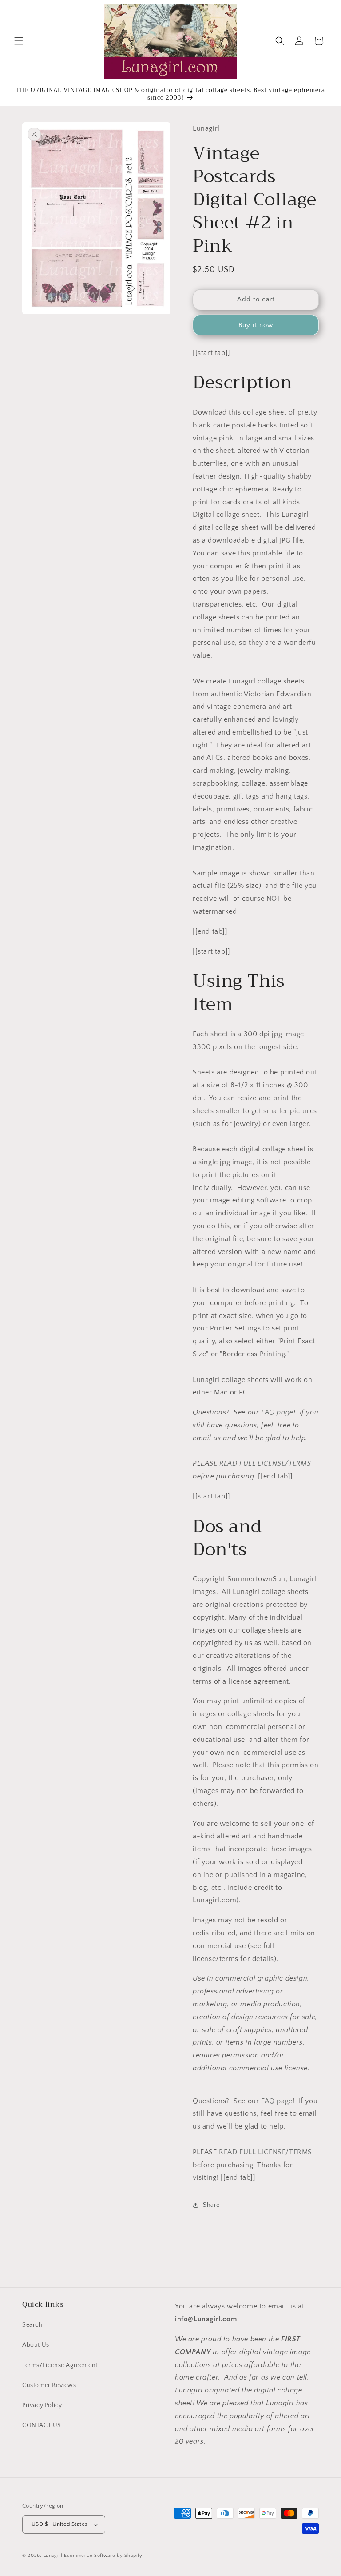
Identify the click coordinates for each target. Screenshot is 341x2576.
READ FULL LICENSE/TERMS (265, 1463)
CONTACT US (42, 2425)
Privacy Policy (42, 2405)
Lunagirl (53, 2556)
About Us (36, 2345)
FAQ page (277, 1412)
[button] (19, 41)
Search (32, 2325)
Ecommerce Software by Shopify (103, 2556)
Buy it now (256, 325)
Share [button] (211, 2205)
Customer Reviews (49, 2385)
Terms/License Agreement (60, 2365)
